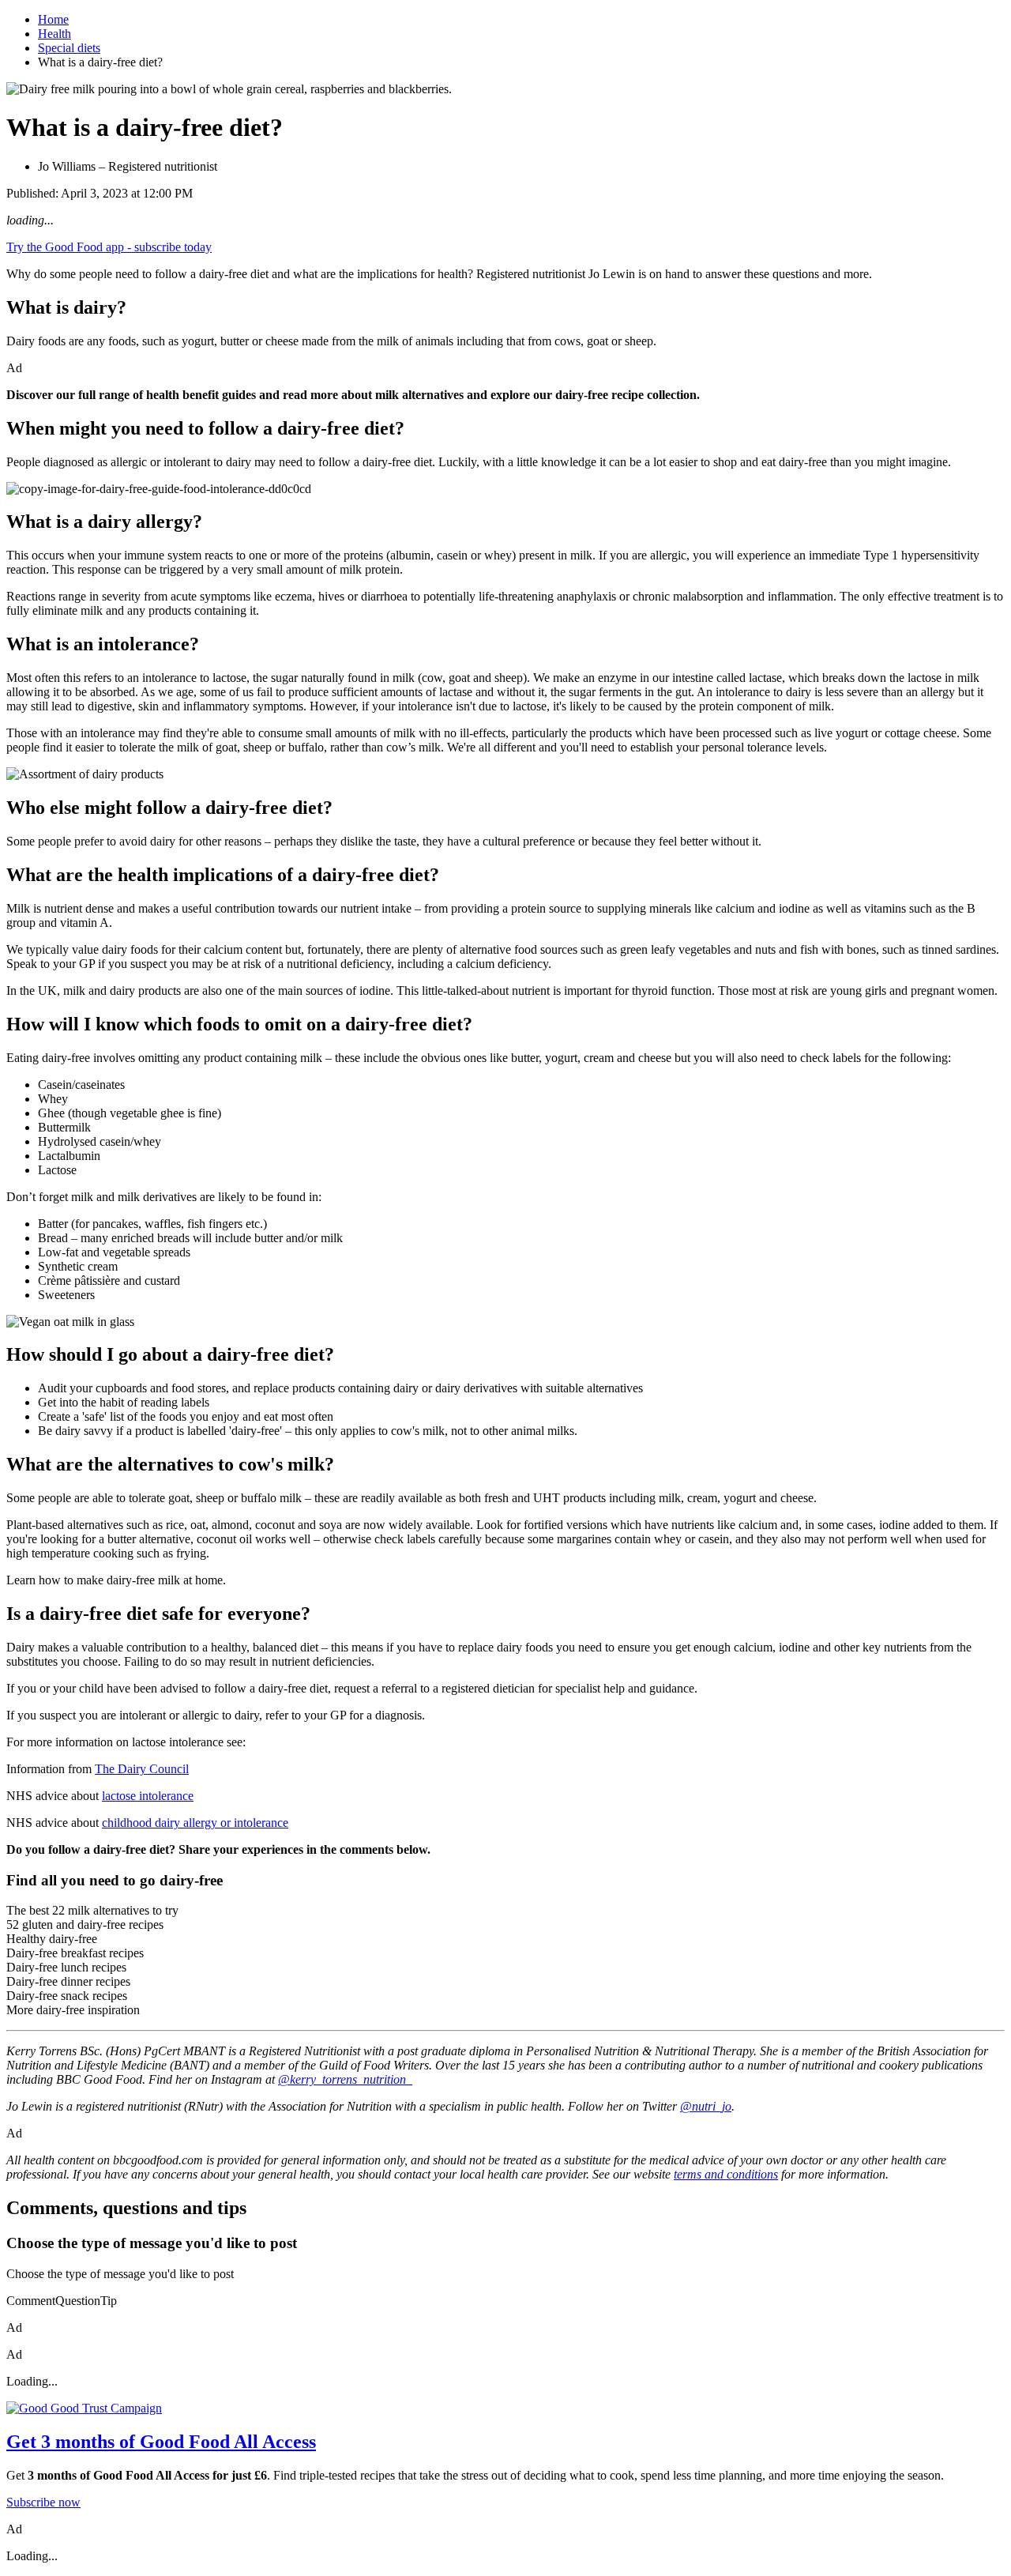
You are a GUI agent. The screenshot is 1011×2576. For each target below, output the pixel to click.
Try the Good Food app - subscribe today (109, 247)
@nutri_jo (706, 2106)
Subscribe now (43, 2502)
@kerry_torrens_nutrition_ (345, 2079)
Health (54, 34)
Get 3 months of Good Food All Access (161, 2442)
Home (53, 19)
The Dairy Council (142, 1769)
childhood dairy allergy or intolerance (195, 1823)
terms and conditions (726, 2174)
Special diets (69, 48)
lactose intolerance (148, 1796)
